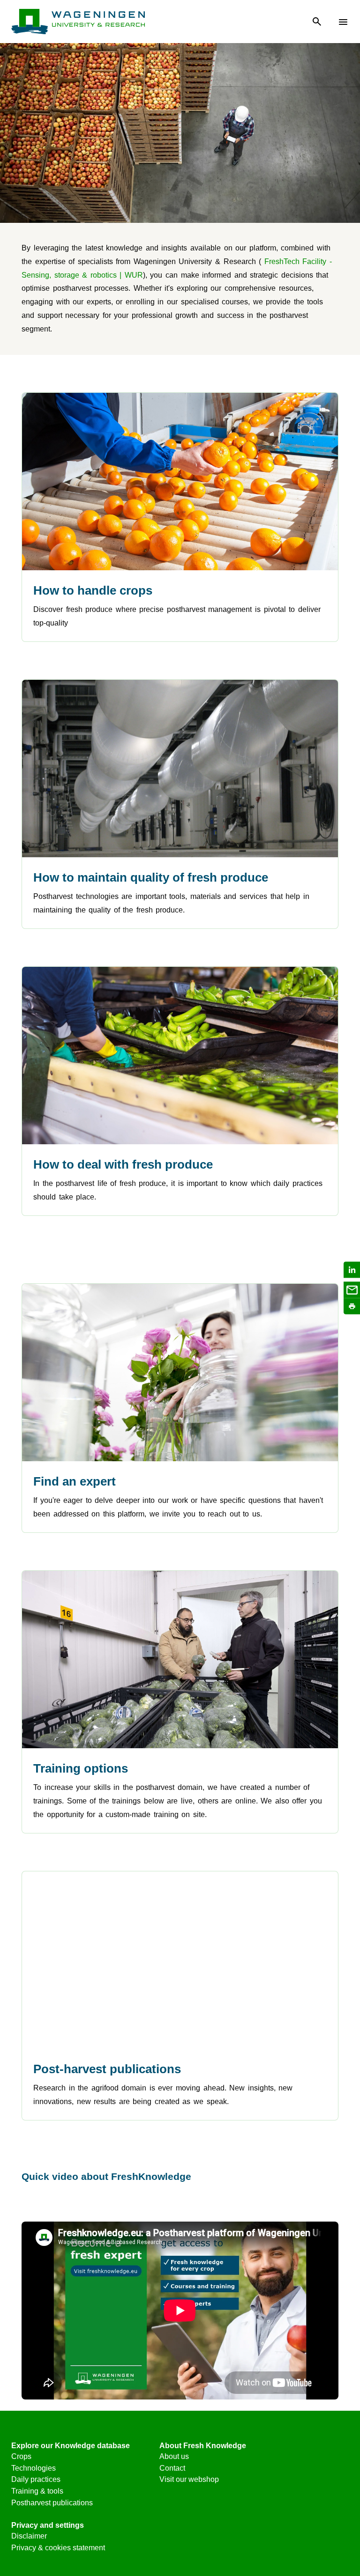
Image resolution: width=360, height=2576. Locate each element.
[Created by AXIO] (341, 2448)
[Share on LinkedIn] (352, 1270)
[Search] (317, 22)
